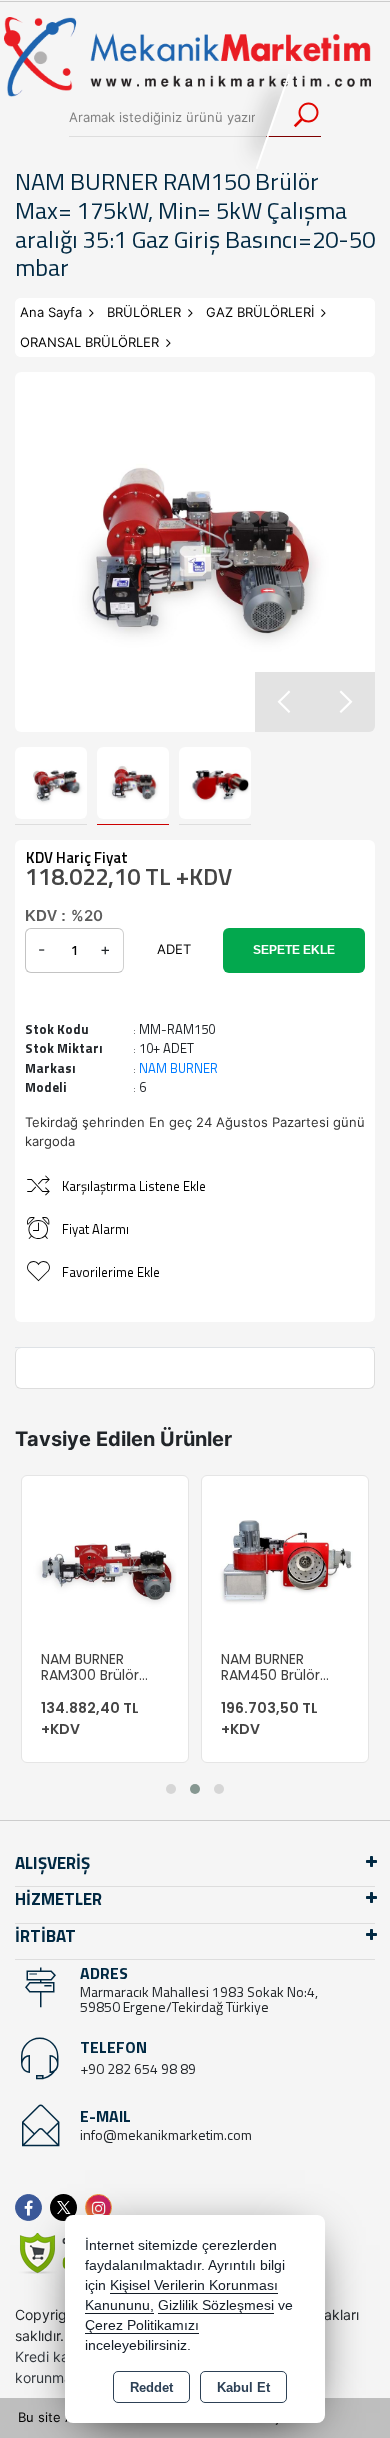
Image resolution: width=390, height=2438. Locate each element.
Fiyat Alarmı (95, 1229)
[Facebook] (32, 2207)
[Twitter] (67, 2207)
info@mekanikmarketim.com (166, 2134)
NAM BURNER (178, 1068)
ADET (174, 949)
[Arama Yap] (293, 117)
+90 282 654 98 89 (138, 2068)
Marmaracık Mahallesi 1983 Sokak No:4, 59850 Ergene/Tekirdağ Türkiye (199, 1999)
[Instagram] (102, 2207)
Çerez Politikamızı (142, 2325)
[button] (345, 702)
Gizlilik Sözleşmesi (216, 2305)
